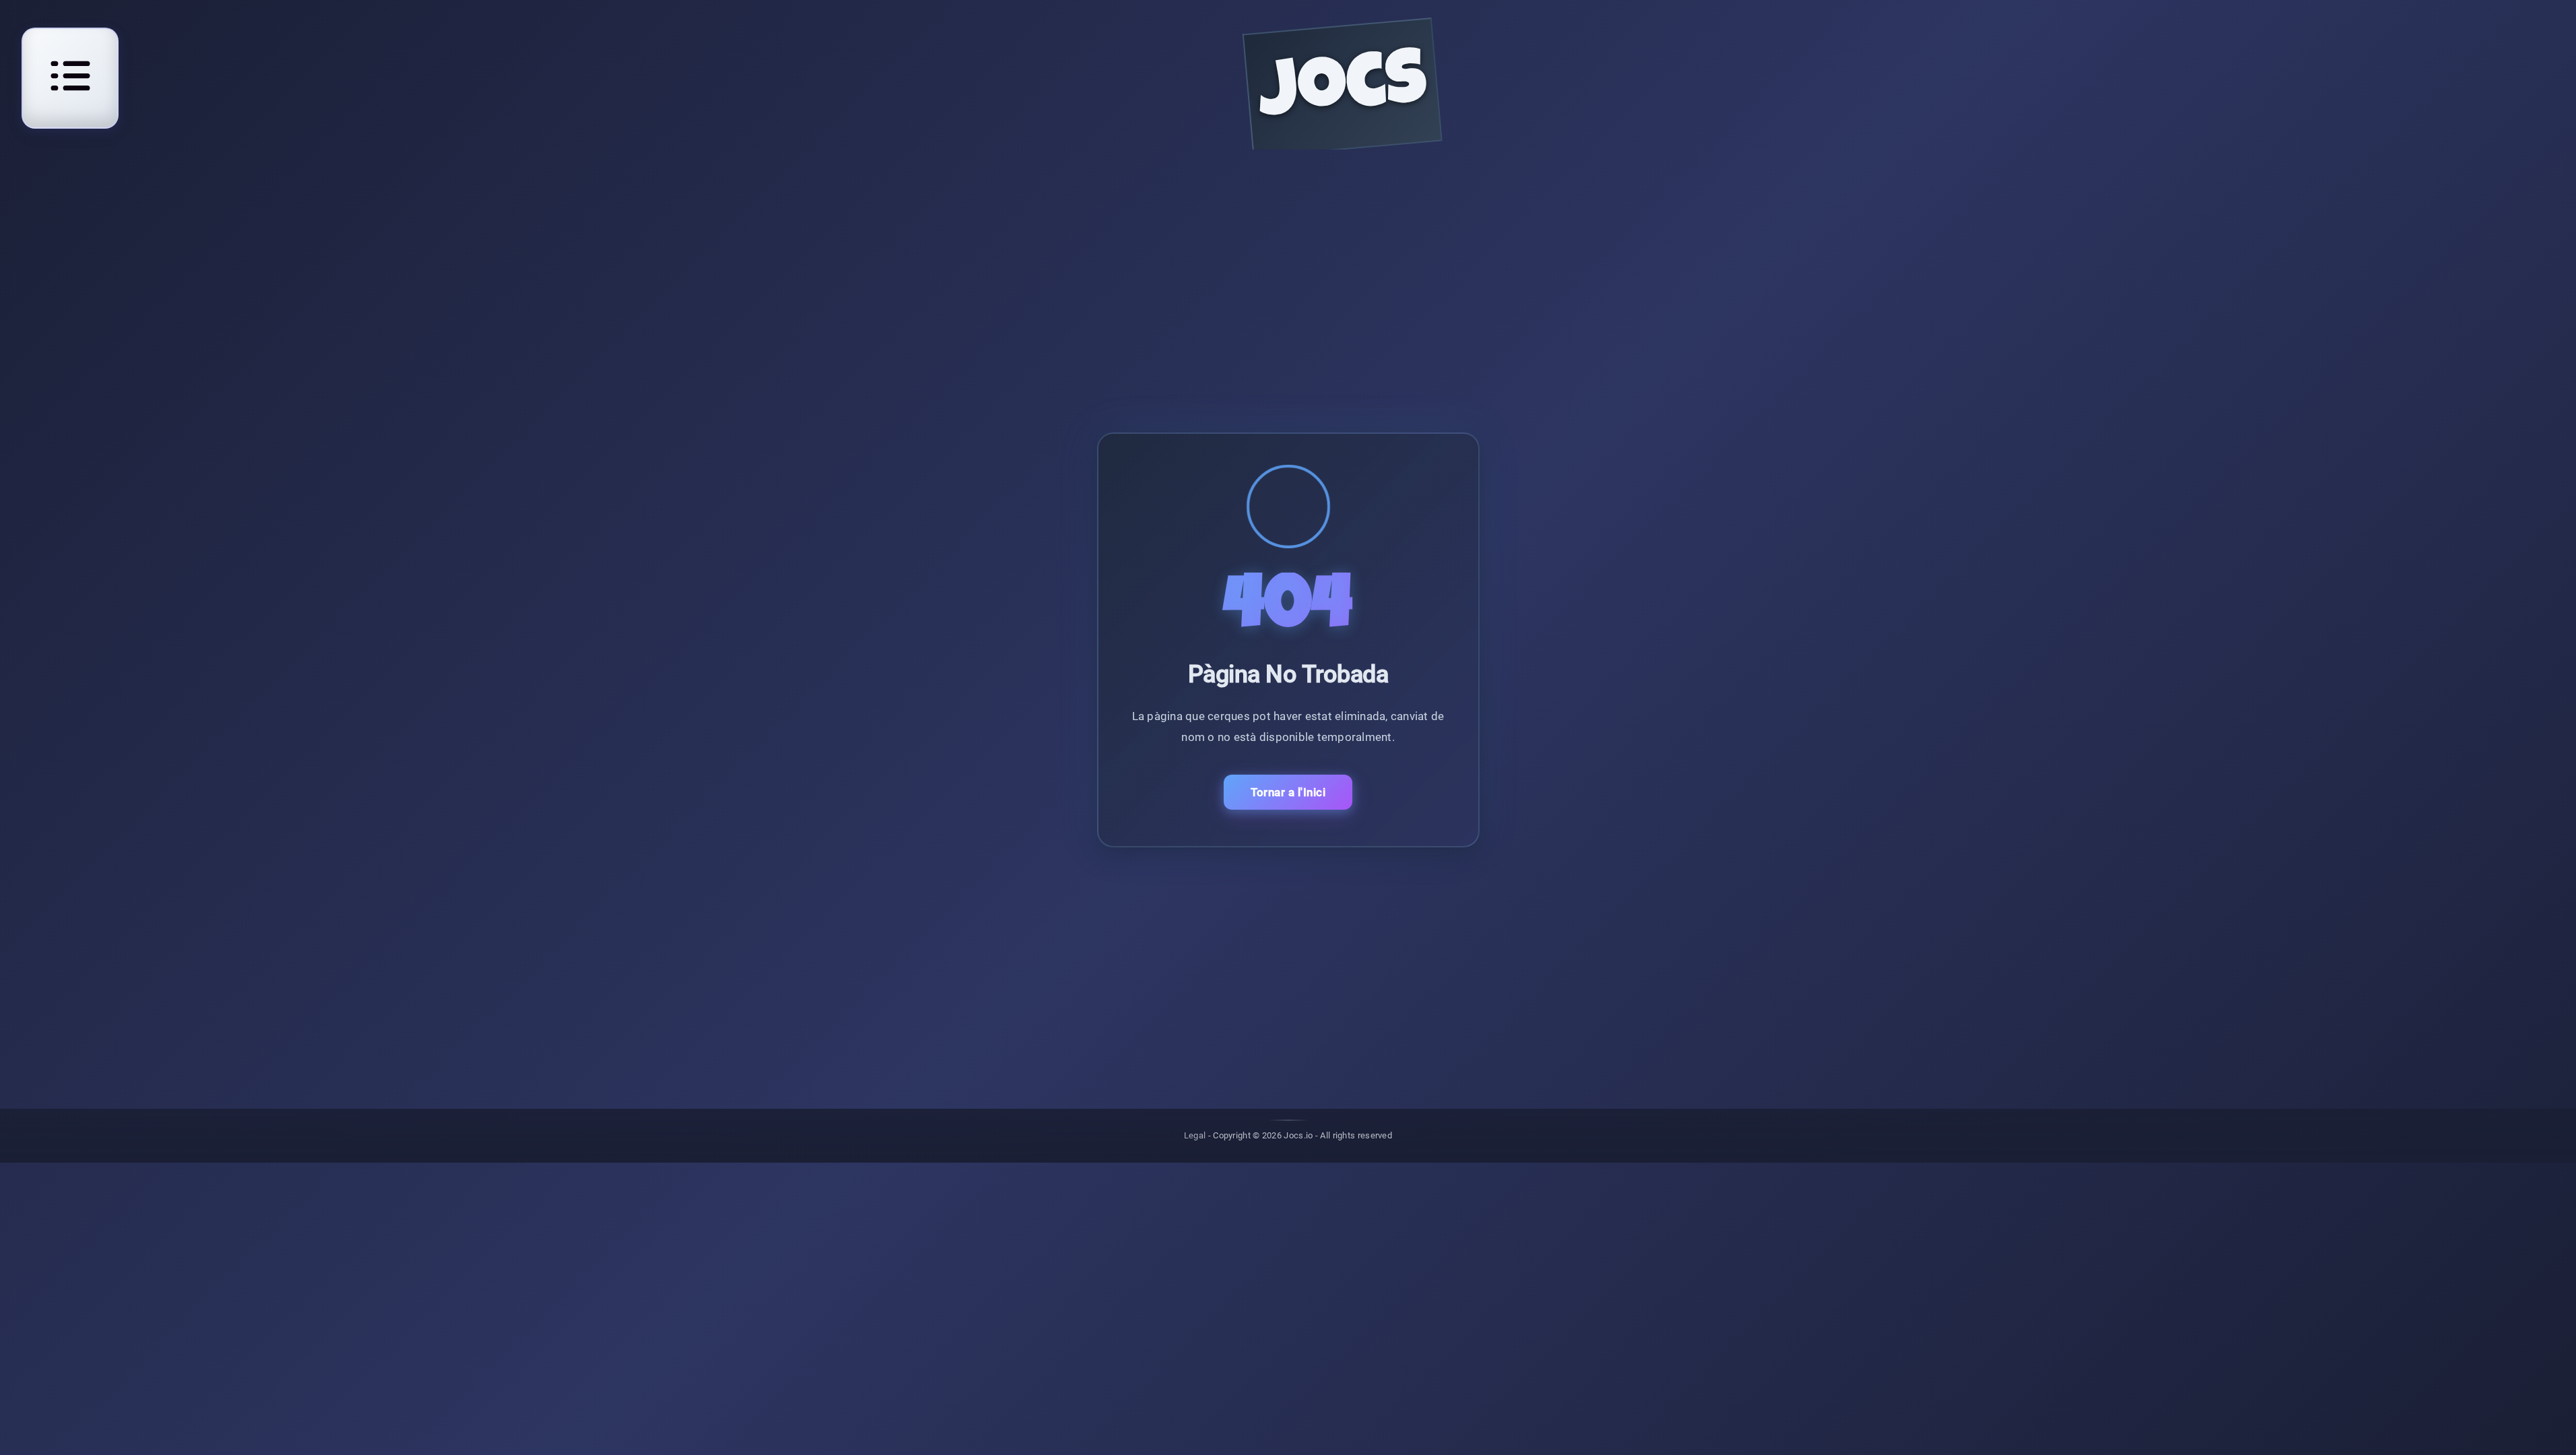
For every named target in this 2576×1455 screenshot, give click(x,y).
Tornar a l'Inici (1288, 792)
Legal (1195, 1135)
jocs (1343, 92)
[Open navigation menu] (70, 76)
